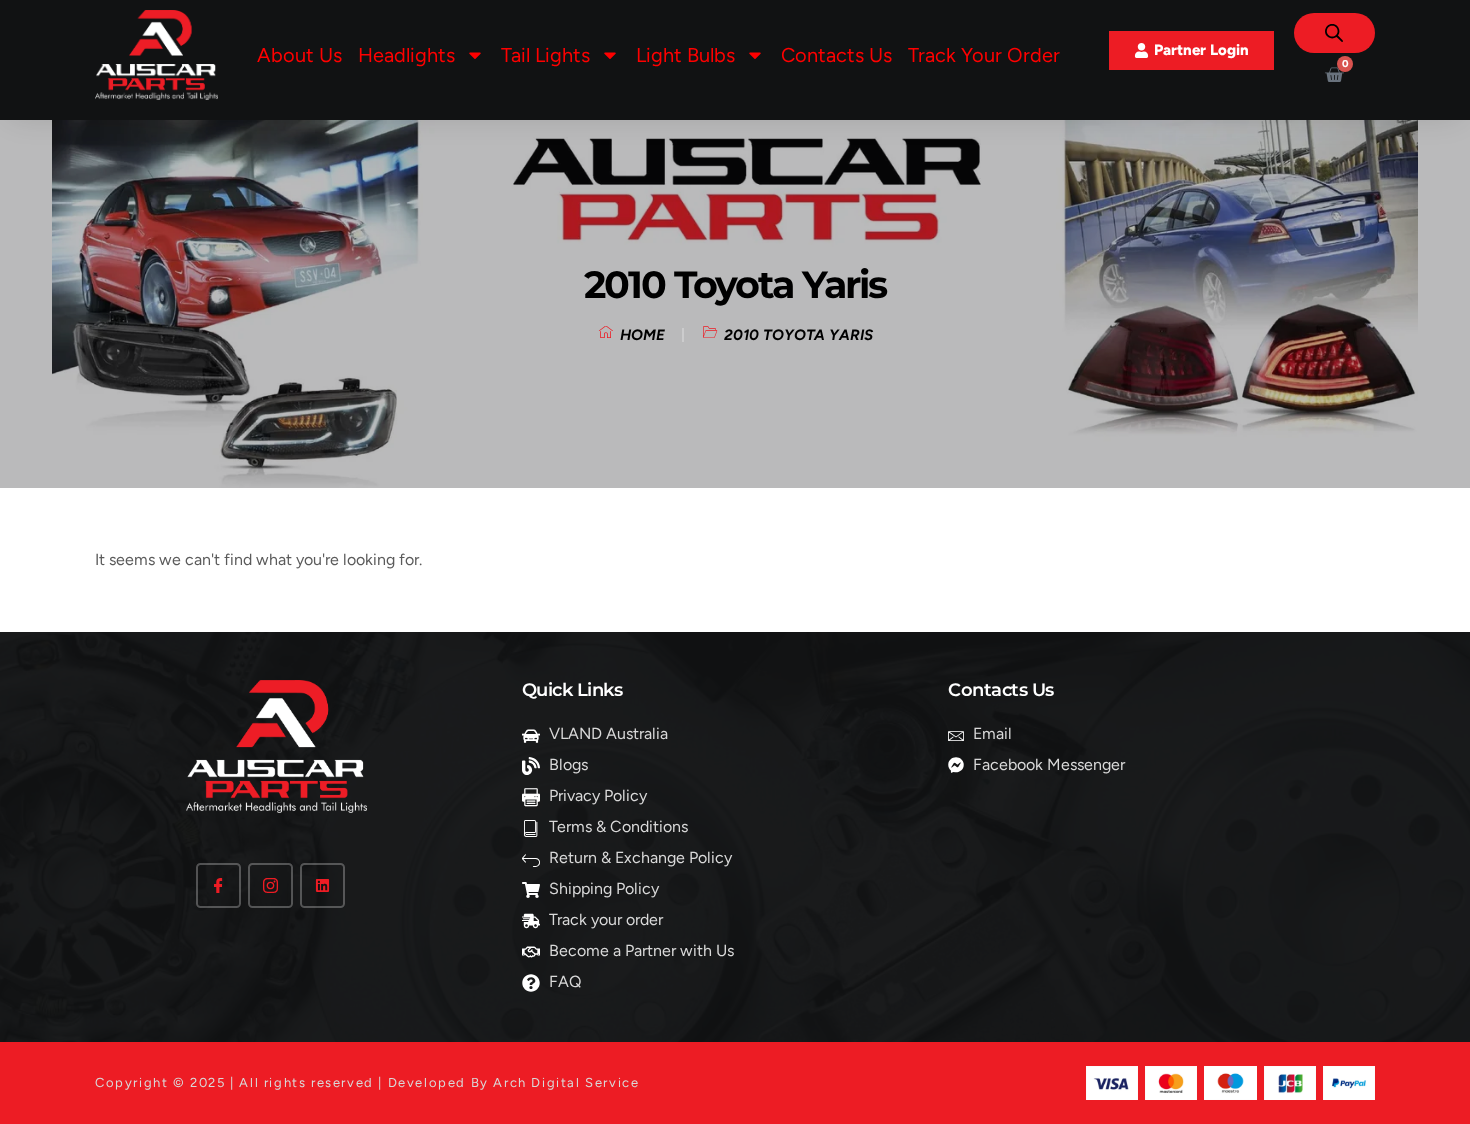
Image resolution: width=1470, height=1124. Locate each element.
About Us (299, 55)
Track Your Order (984, 55)
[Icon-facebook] (218, 885)
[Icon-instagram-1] (270, 885)
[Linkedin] (322, 885)
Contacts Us (836, 55)
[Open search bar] (1334, 33)
